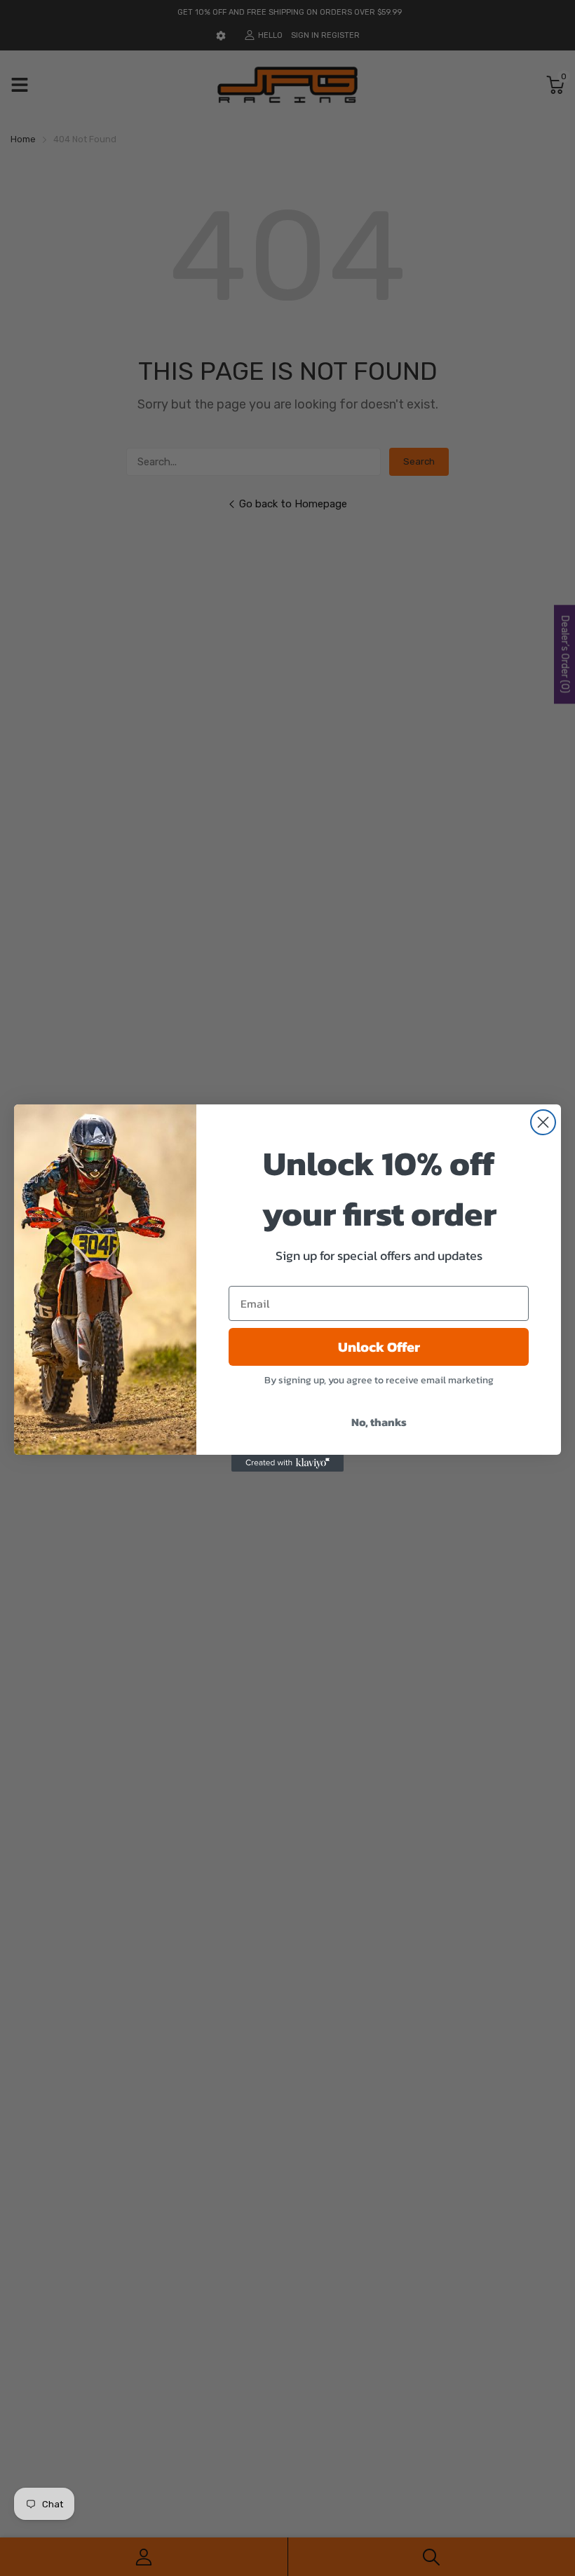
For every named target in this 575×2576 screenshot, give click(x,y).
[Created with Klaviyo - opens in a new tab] (287, 1463)
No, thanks (379, 1422)
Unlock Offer (379, 1347)
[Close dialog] (543, 1122)
